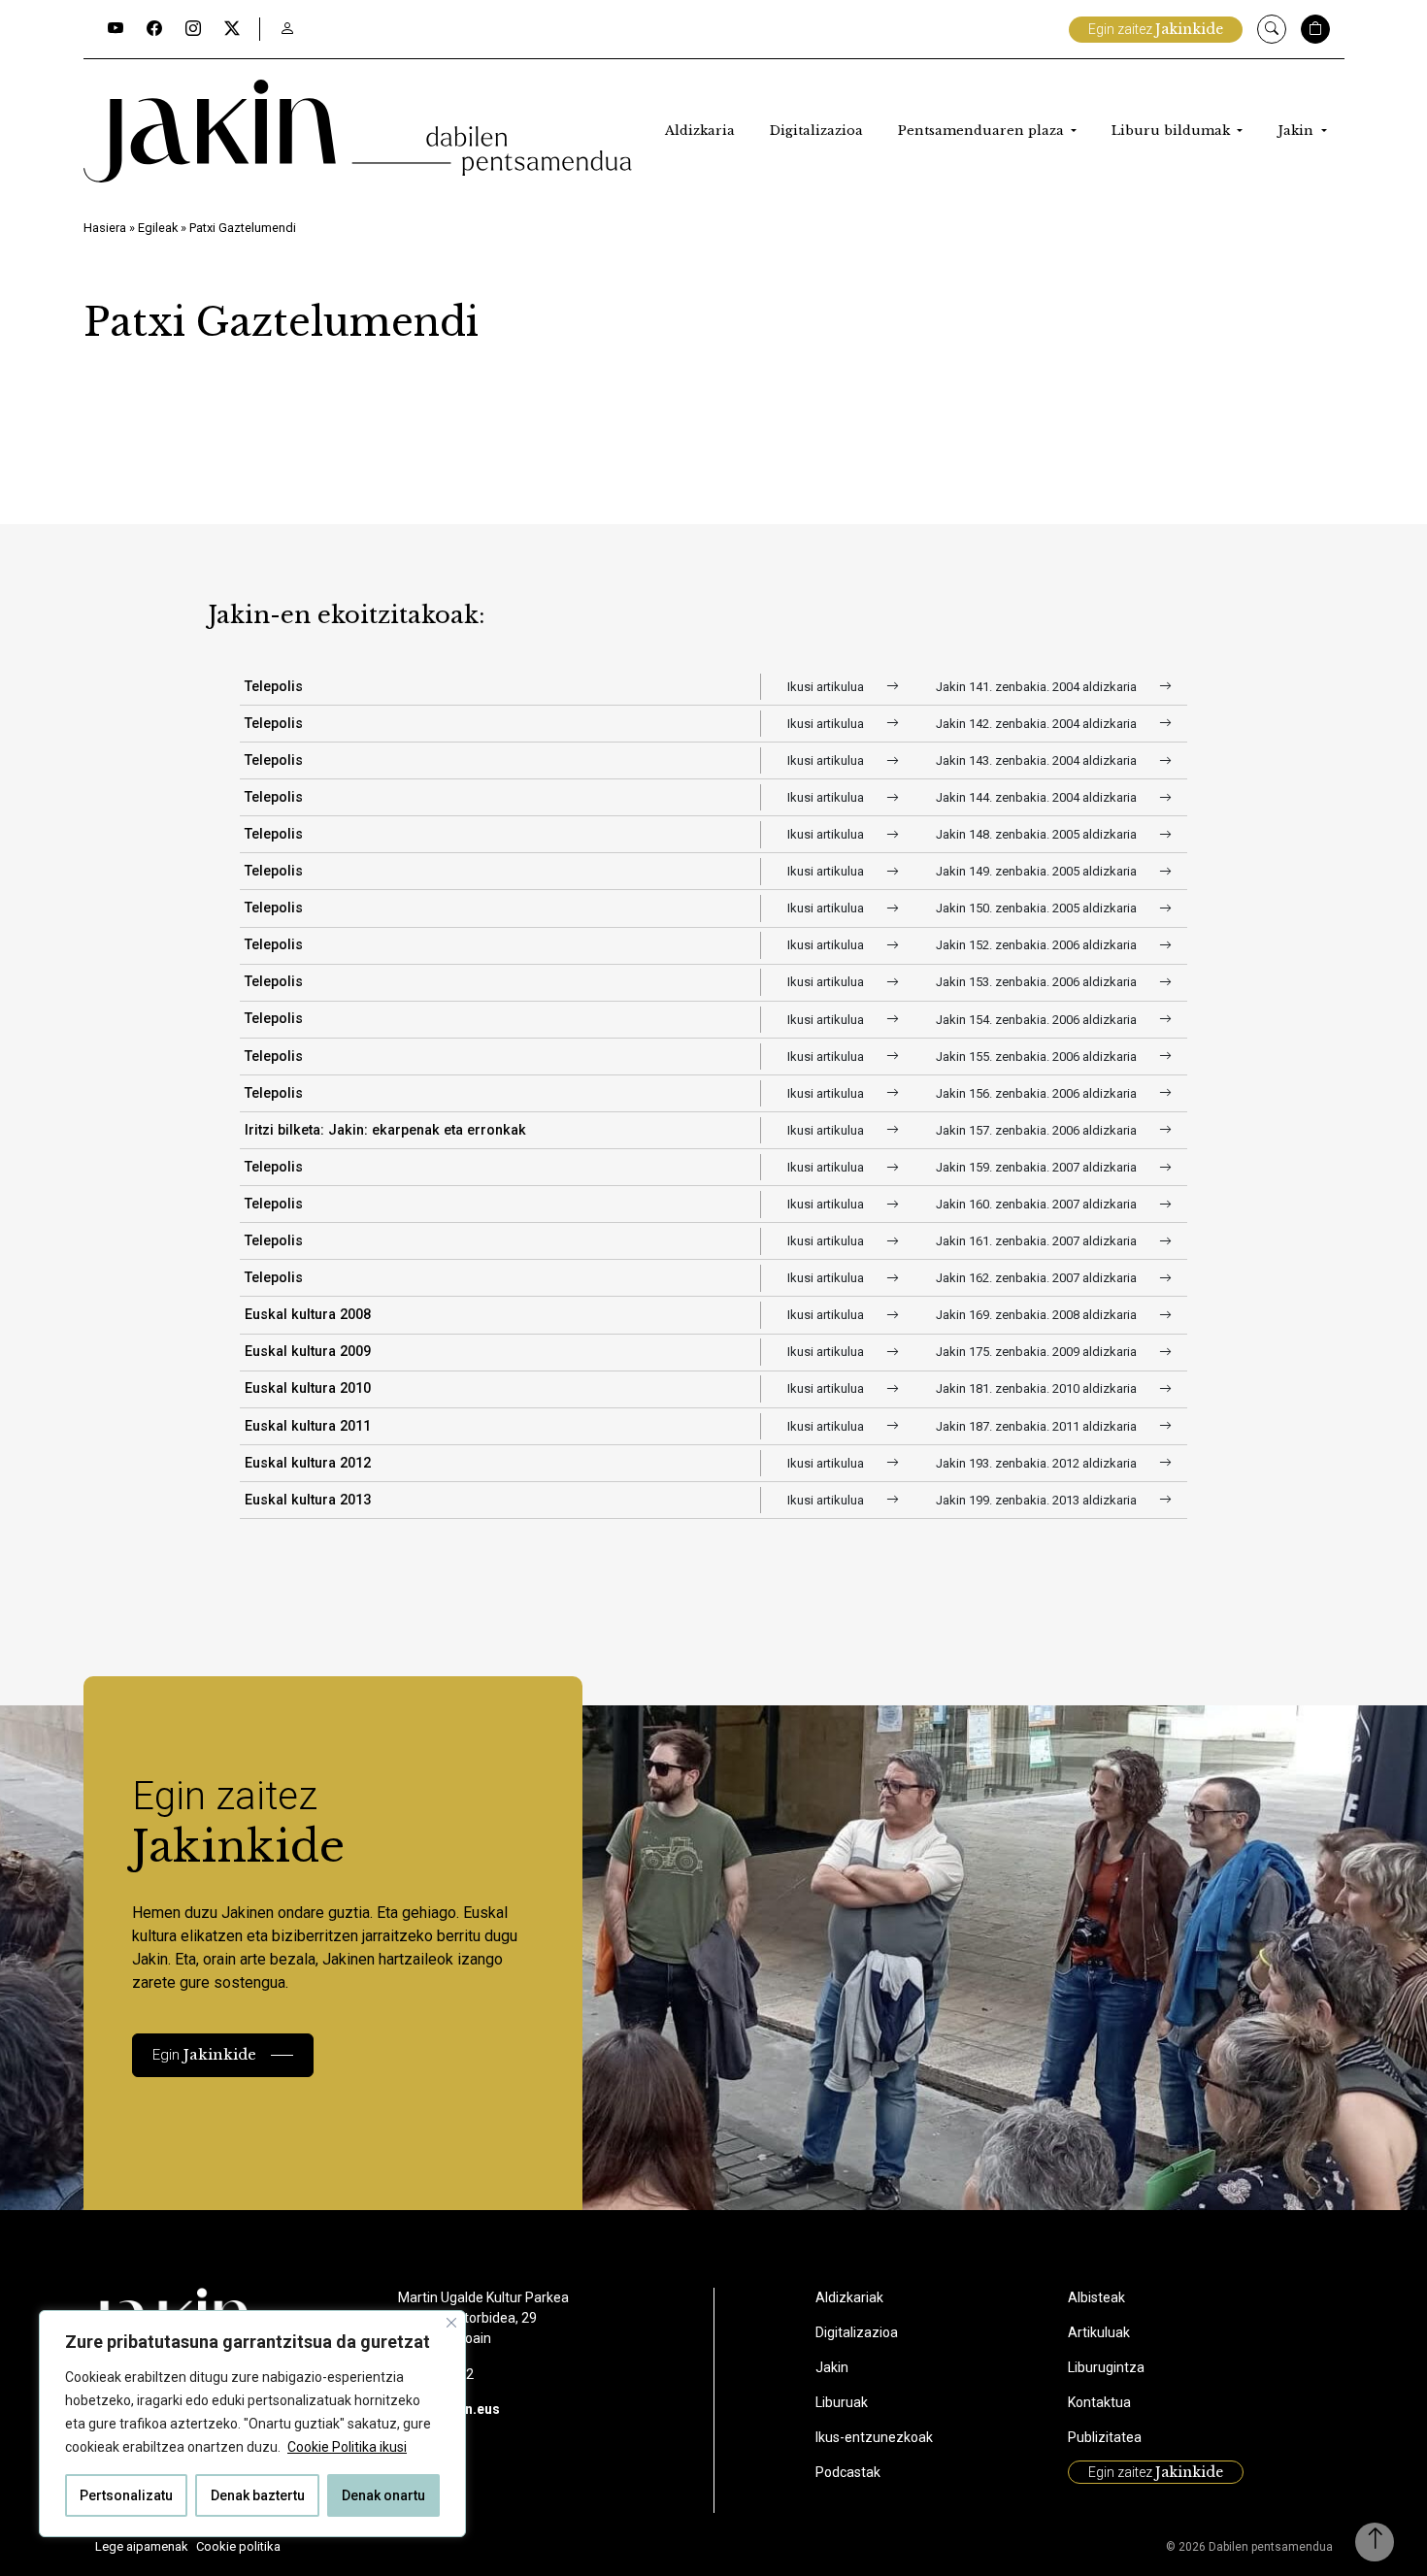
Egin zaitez (1156, 29)
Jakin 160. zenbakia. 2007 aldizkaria (1038, 1204)
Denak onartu (383, 2495)
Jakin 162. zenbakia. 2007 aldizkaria (1038, 1278)
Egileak (158, 228)
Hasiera (105, 228)
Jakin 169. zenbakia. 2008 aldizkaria (1038, 1315)
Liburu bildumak (1173, 131)
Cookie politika (238, 2546)
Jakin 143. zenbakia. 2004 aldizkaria (1038, 760)
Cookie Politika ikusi (347, 2447)
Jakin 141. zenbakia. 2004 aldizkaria (1038, 687)
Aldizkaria (700, 131)
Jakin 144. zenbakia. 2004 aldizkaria (1038, 797)
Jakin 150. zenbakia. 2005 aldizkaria (1038, 908)
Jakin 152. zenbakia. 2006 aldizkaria (1038, 945)
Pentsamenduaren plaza (983, 131)
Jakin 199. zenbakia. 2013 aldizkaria (1038, 1500)
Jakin (1297, 131)
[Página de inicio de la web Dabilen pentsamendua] (358, 131)
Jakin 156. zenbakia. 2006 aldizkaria (1038, 1093)
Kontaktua (1099, 2402)
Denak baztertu (258, 2495)
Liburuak (842, 2402)
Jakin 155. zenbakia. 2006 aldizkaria (1038, 1057)
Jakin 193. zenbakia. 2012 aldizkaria (1038, 1463)
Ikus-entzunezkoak (874, 2437)
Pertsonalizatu (126, 2495)
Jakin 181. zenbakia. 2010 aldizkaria (1038, 1388)
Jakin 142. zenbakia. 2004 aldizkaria (1038, 724)
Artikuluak (1099, 2332)
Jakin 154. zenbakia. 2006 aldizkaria (1038, 1020)
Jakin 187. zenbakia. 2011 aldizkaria (1038, 1426)
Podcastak (848, 2472)
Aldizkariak (849, 2297)
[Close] (451, 2323)
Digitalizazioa (816, 131)
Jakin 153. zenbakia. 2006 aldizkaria (1038, 982)
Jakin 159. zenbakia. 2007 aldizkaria (1038, 1167)
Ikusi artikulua (827, 687)
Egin (204, 2054)
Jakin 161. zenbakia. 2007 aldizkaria (1038, 1241)
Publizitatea (1105, 2437)
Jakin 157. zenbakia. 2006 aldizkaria (1038, 1130)
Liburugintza (1106, 2367)
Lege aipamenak (142, 2546)
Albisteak (1096, 2297)
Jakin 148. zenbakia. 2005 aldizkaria (1038, 834)
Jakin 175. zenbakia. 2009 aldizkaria (1038, 1352)
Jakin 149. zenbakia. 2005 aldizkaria (1038, 871)
